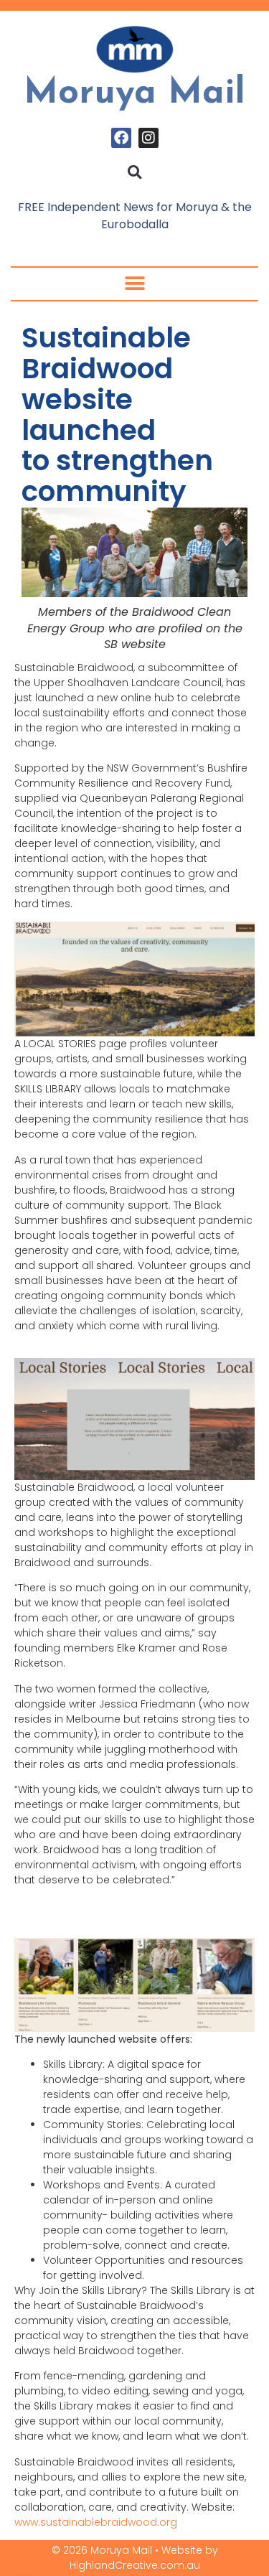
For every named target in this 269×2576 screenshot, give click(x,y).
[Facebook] (121, 138)
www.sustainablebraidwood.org (96, 2522)
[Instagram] (148, 138)
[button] (134, 172)
